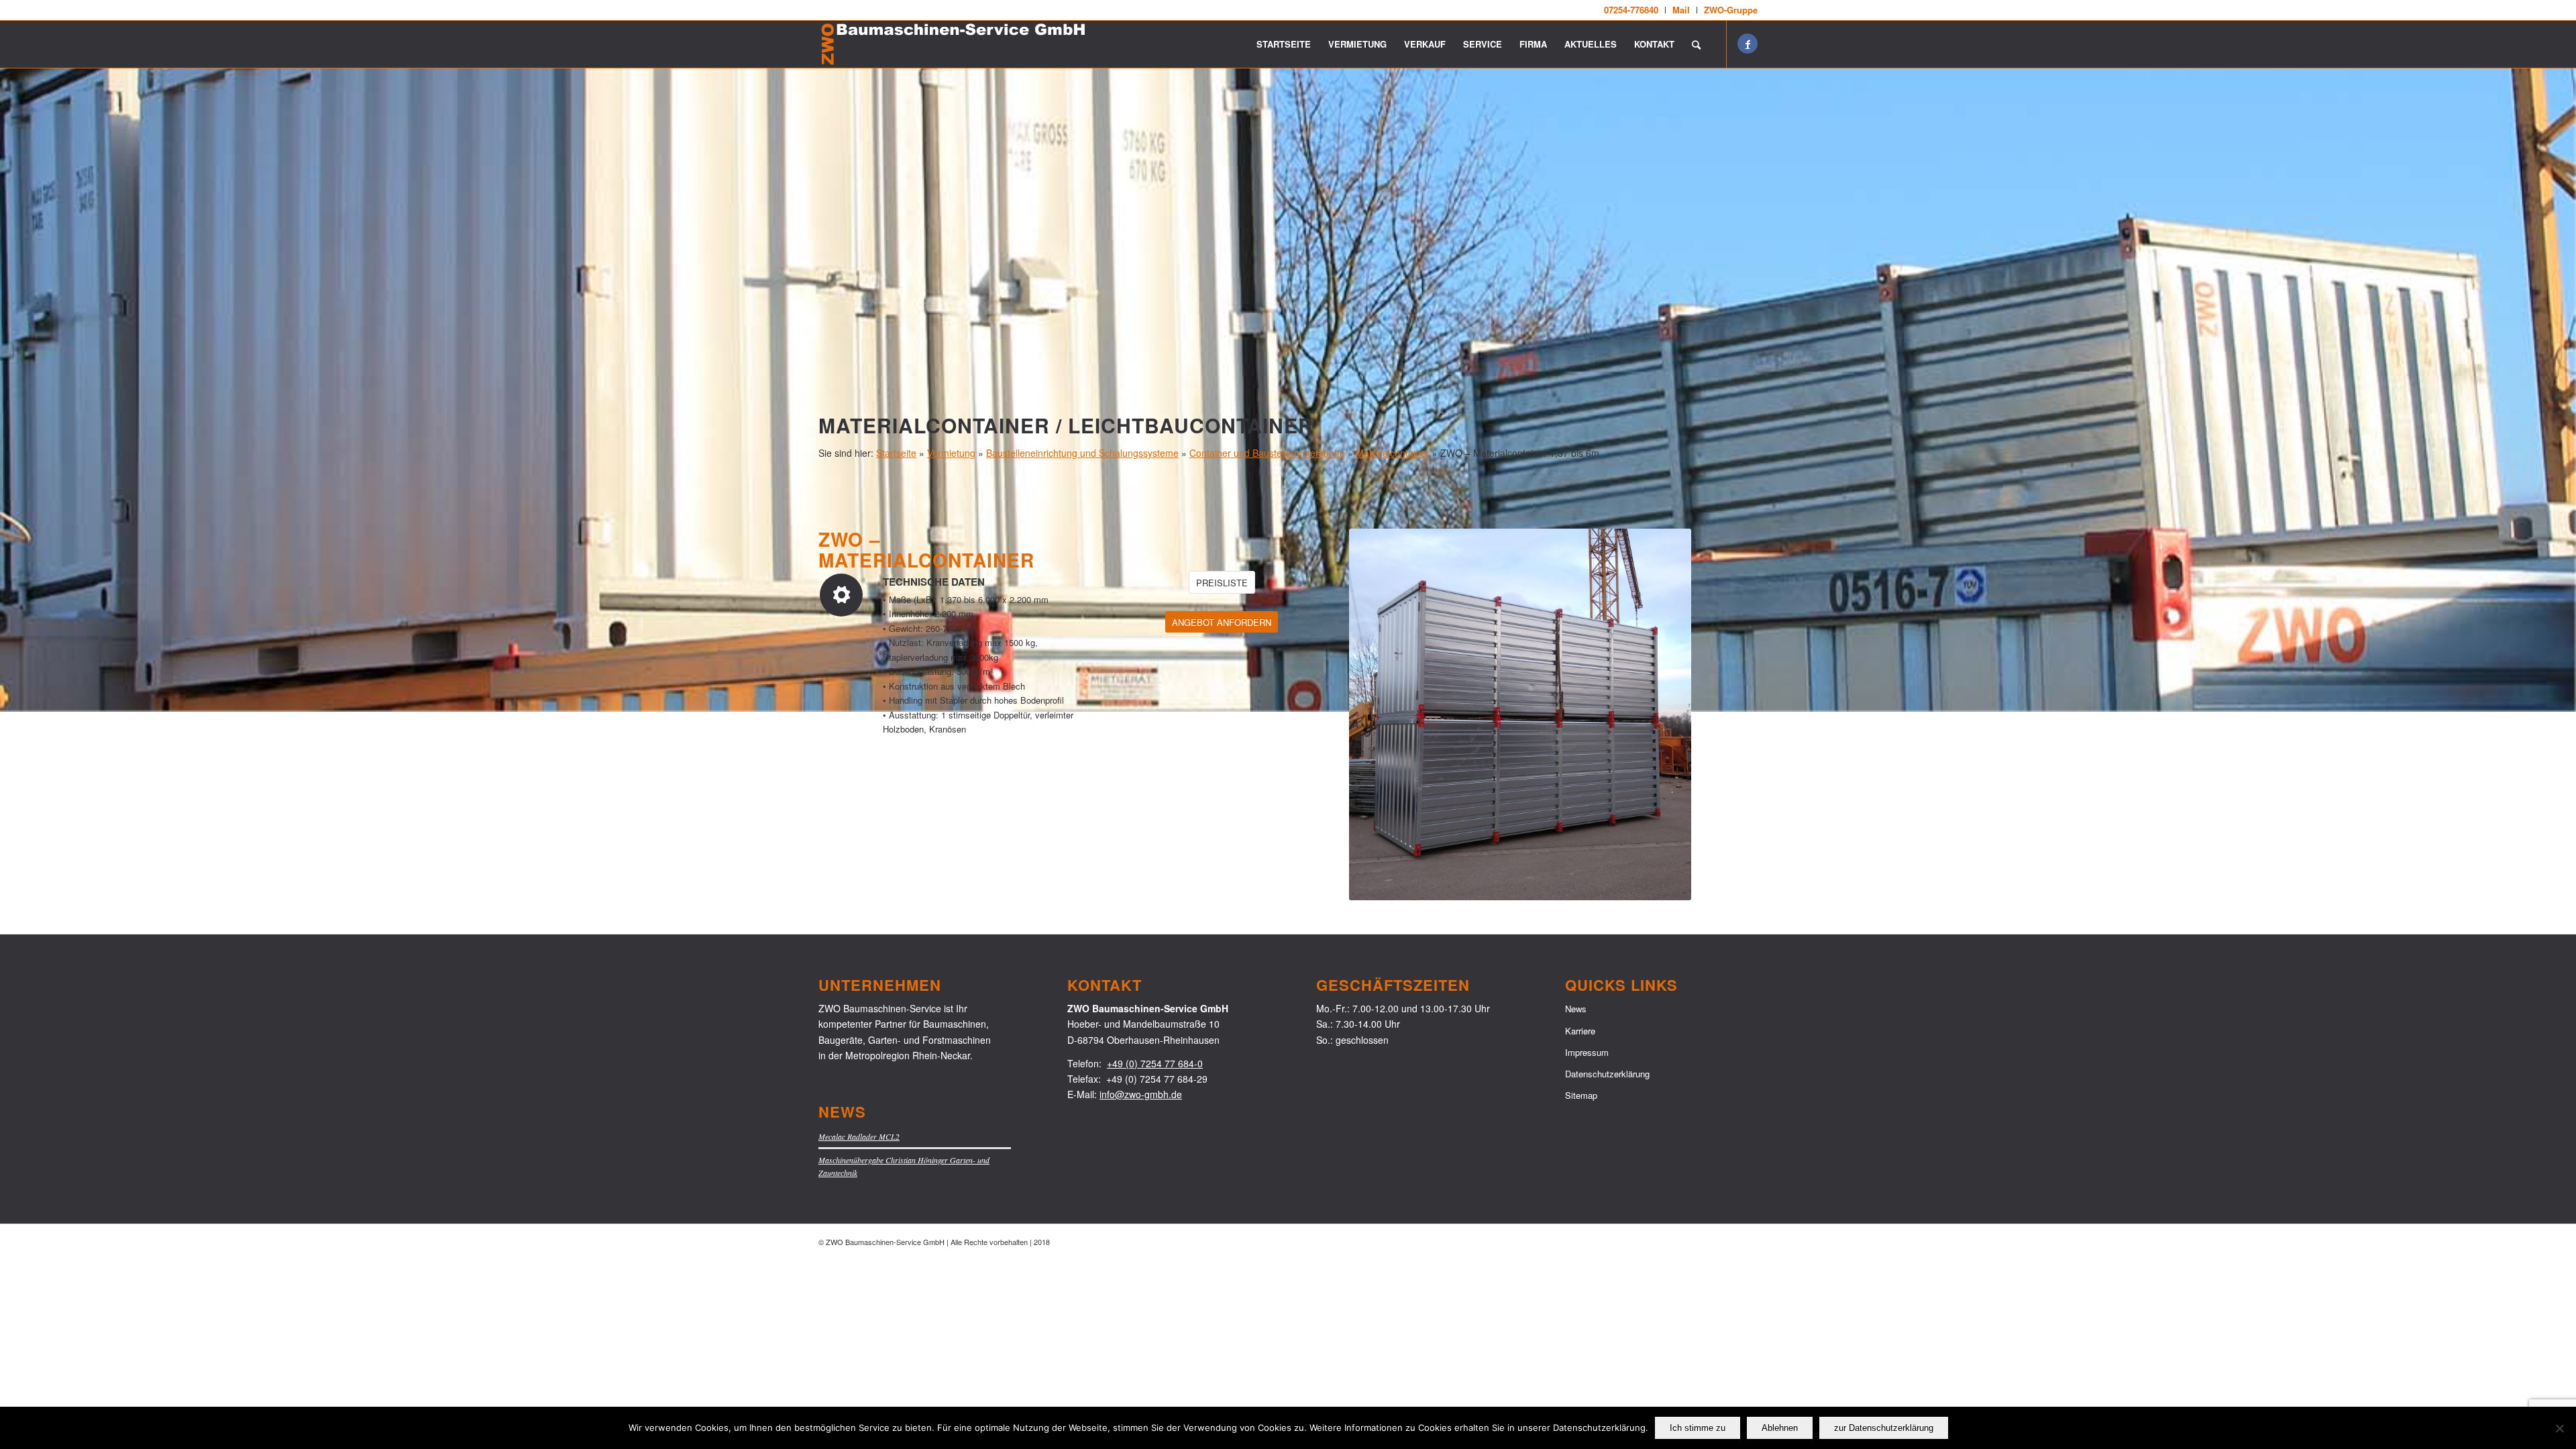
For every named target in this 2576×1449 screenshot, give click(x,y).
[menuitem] (1631, 10)
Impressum (1587, 1052)
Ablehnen (1780, 1428)
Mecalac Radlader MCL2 (859, 1136)
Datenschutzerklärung (1607, 1074)
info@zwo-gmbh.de (1141, 1094)
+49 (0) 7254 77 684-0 (1155, 1063)
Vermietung (951, 453)
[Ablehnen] (2559, 1428)
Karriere (1580, 1031)
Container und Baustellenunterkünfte (1267, 453)
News (1576, 1009)
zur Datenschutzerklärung (1884, 1428)
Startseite (896, 453)
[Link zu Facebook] (1748, 44)
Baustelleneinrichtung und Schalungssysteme (1082, 453)
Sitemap (1581, 1095)
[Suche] (1696, 44)
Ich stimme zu (1698, 1428)
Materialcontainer (1393, 453)
